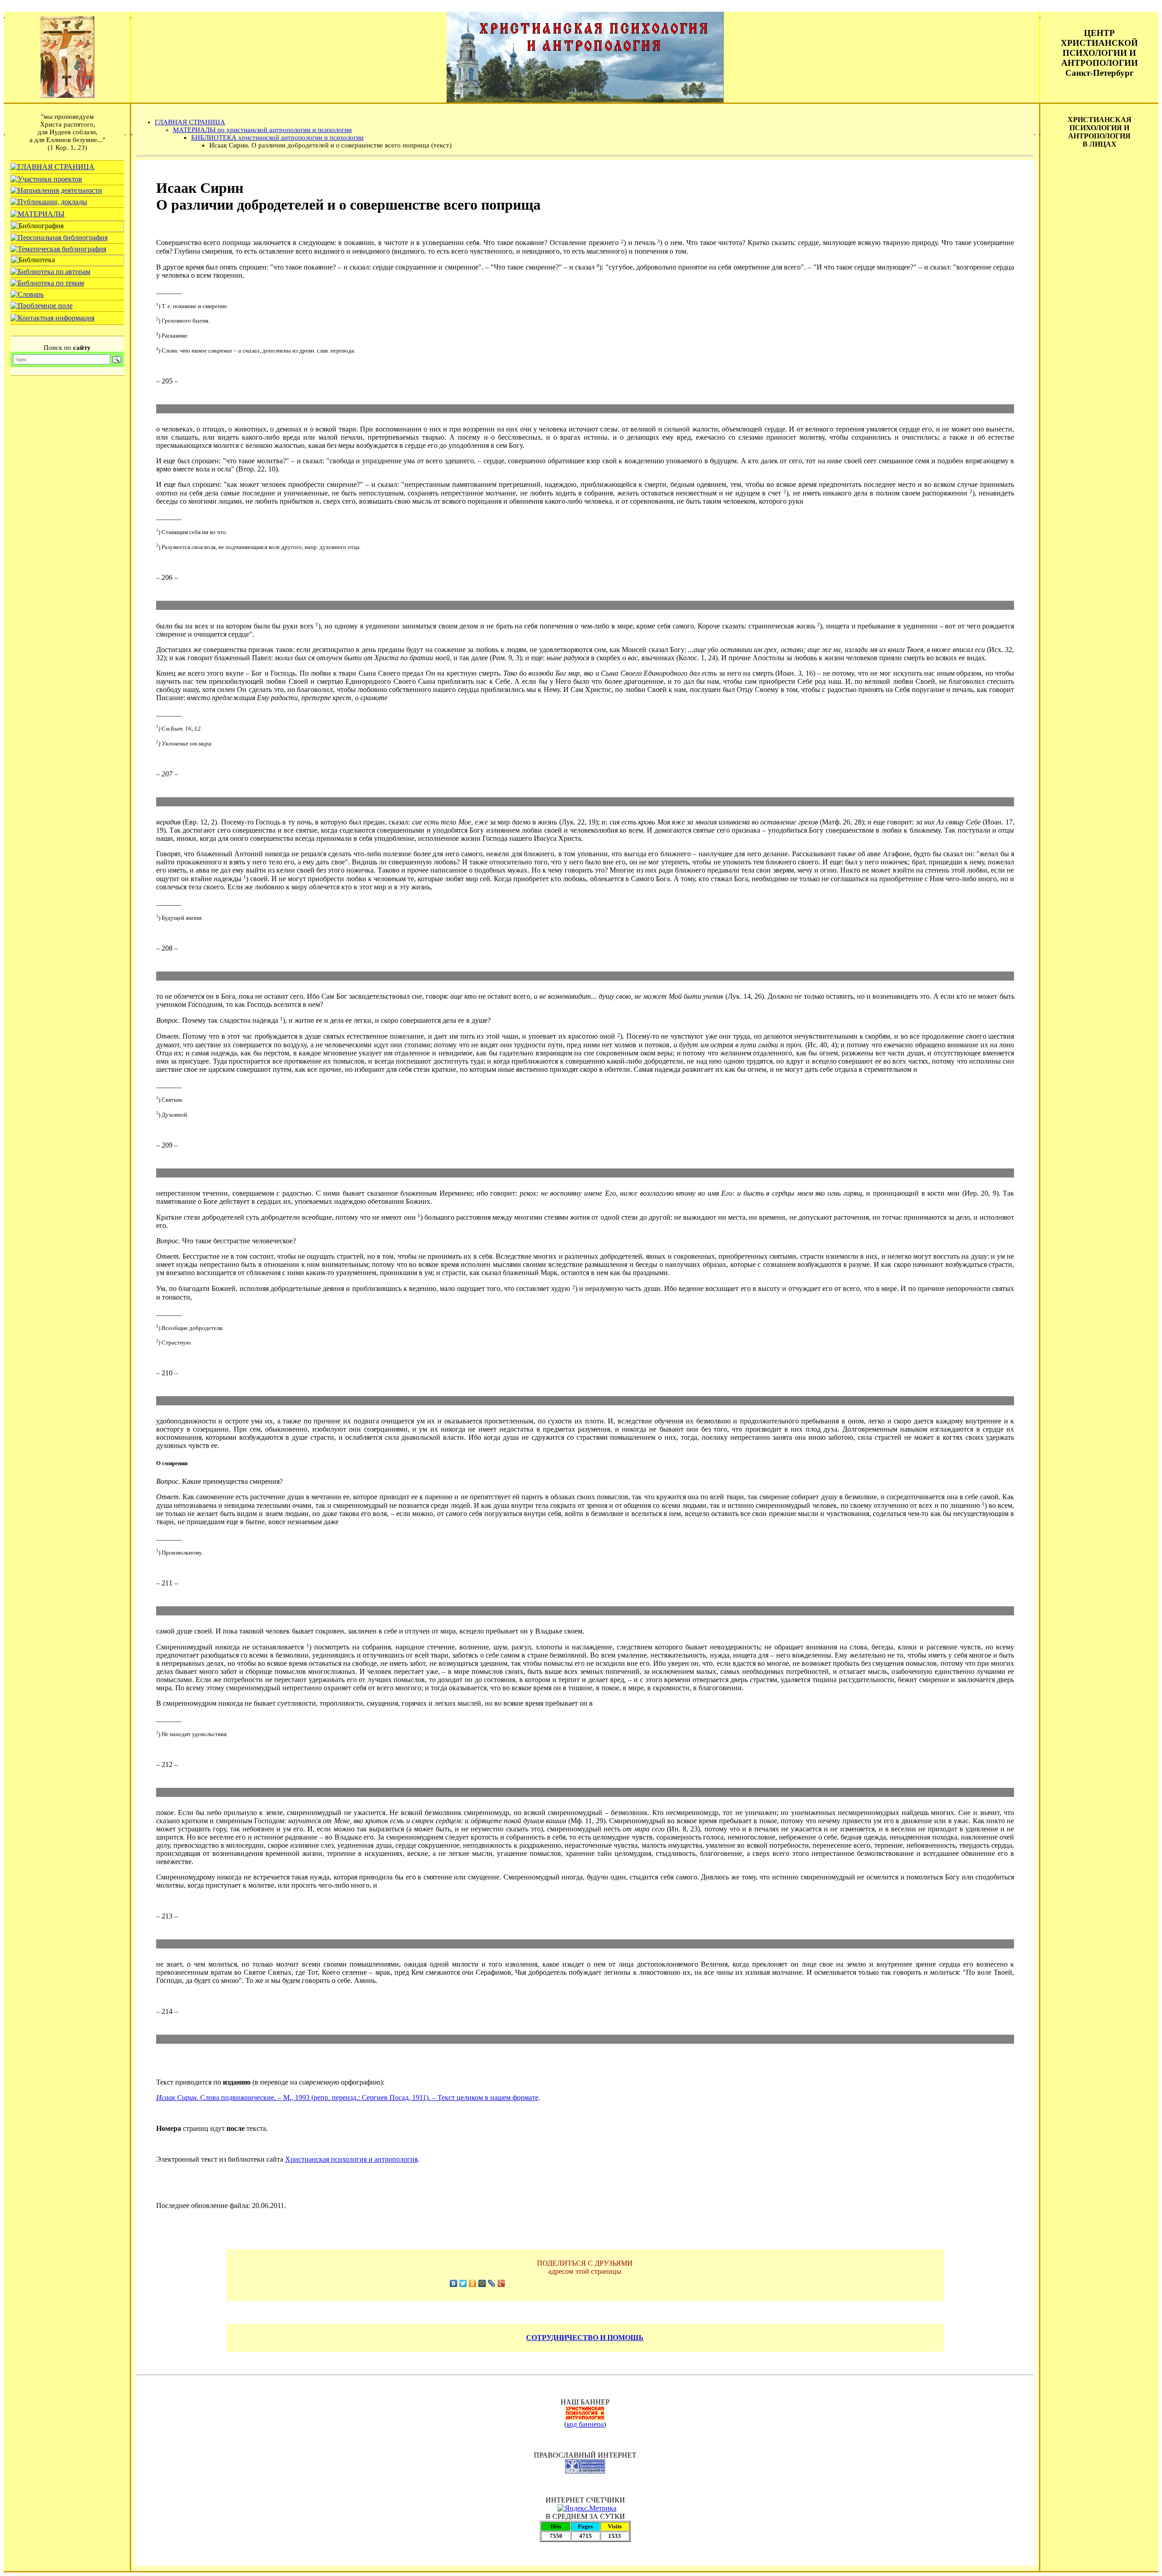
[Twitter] (463, 2283)
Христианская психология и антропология (351, 2159)
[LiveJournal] (492, 2283)
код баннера (585, 2424)
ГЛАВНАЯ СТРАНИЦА (190, 122)
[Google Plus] (501, 2283)
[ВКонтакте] (454, 2283)
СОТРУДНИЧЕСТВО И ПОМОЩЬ (585, 2338)
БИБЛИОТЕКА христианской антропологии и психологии (277, 137)
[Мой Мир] (482, 2283)
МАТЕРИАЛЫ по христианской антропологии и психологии (262, 130)
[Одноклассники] (473, 2283)
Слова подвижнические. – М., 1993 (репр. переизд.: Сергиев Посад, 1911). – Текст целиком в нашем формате (347, 2098)
